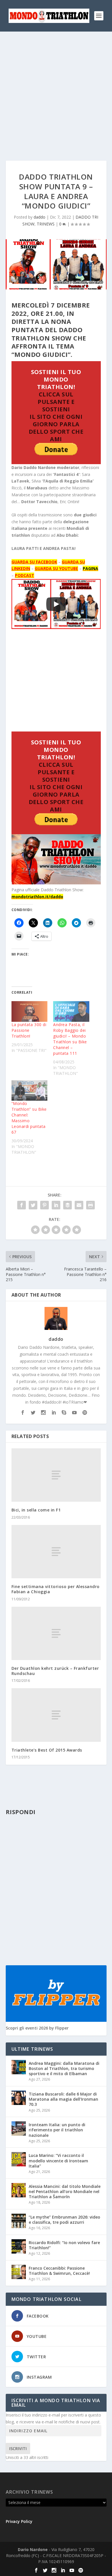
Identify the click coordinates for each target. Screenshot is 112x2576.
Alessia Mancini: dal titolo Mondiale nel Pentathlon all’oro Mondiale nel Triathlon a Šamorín (65, 2191)
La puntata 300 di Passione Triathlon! (29, 1030)
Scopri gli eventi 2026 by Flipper (37, 2028)
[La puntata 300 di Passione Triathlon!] (30, 1011)
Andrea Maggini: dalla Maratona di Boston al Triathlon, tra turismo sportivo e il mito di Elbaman (64, 2068)
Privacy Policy (19, 2521)
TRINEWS (46, 224)
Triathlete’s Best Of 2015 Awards (47, 1750)
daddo (39, 217)
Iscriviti (18, 2448)
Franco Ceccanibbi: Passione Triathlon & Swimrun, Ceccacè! (59, 2271)
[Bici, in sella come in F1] (56, 1475)
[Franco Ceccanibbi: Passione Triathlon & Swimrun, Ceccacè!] (19, 2272)
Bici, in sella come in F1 (36, 1510)
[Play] (56, 604)
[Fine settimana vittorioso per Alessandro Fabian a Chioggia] (56, 1552)
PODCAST (25, 575)
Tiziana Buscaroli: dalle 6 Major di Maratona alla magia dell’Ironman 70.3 (63, 2099)
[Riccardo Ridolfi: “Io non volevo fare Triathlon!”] (19, 2246)
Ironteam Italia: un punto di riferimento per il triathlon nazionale (57, 2130)
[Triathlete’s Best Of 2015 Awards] (56, 1715)
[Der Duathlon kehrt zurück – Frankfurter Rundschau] (56, 1634)
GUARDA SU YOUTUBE (56, 568)
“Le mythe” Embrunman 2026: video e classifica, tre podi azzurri (64, 2220)
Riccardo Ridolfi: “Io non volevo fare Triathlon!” (64, 2245)
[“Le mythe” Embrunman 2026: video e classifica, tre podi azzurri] (19, 2221)
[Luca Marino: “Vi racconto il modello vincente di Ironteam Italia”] (19, 2159)
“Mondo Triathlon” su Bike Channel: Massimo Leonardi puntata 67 (29, 1118)
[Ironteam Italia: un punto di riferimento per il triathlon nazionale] (19, 2128)
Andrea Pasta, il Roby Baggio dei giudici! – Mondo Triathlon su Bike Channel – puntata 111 (70, 1039)
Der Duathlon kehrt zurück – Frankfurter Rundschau (55, 1671)
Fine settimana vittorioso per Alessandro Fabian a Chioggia (56, 1589)
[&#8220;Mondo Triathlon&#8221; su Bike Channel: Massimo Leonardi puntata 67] (30, 1091)
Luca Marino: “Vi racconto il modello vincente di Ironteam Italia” (58, 2160)
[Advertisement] (56, 90)
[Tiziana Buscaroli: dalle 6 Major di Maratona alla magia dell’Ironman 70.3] (19, 2098)
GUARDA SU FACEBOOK (34, 562)
